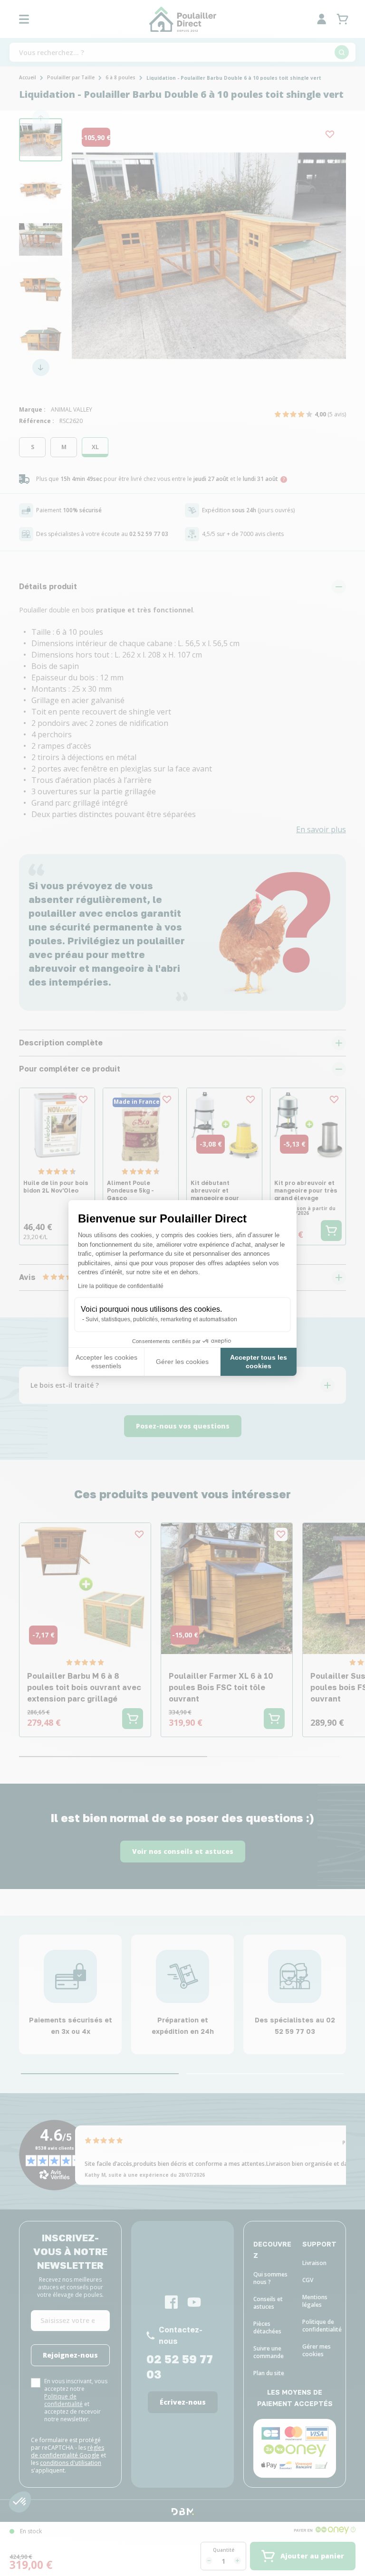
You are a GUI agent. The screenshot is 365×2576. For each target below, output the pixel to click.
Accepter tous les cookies (259, 1362)
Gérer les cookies (182, 1362)
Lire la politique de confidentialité (121, 1286)
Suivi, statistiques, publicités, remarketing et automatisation (161, 1319)
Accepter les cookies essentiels (106, 1362)
